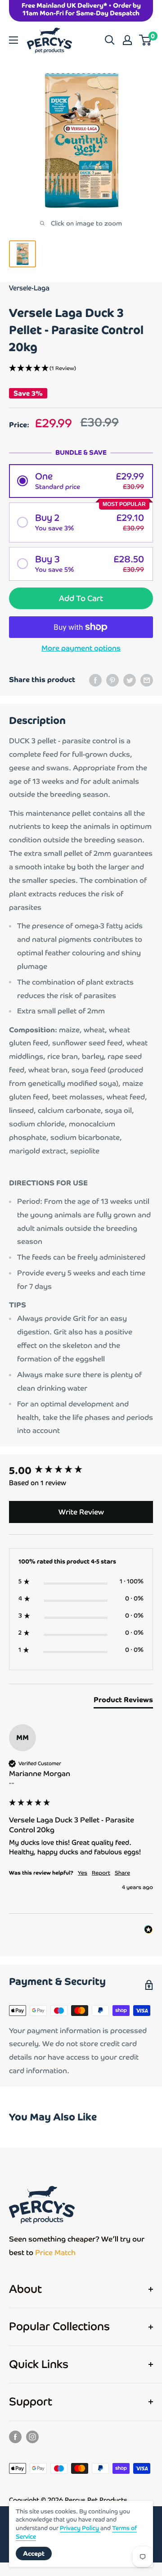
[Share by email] (147, 680)
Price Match (55, 2253)
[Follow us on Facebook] (15, 2437)
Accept (34, 2553)
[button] (81, 369)
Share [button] (122, 1873)
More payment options (81, 648)
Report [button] (101, 1873)
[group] (81, 1471)
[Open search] (110, 40)
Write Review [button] (81, 1512)
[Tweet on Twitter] (130, 680)
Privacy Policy (80, 2528)
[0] (146, 40)
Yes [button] (83, 1873)
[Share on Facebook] (95, 680)
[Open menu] (13, 40)
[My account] (127, 40)
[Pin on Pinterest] (112, 680)
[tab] (123, 1702)
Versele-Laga (29, 288)
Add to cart (81, 598)
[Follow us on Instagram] (32, 2437)
